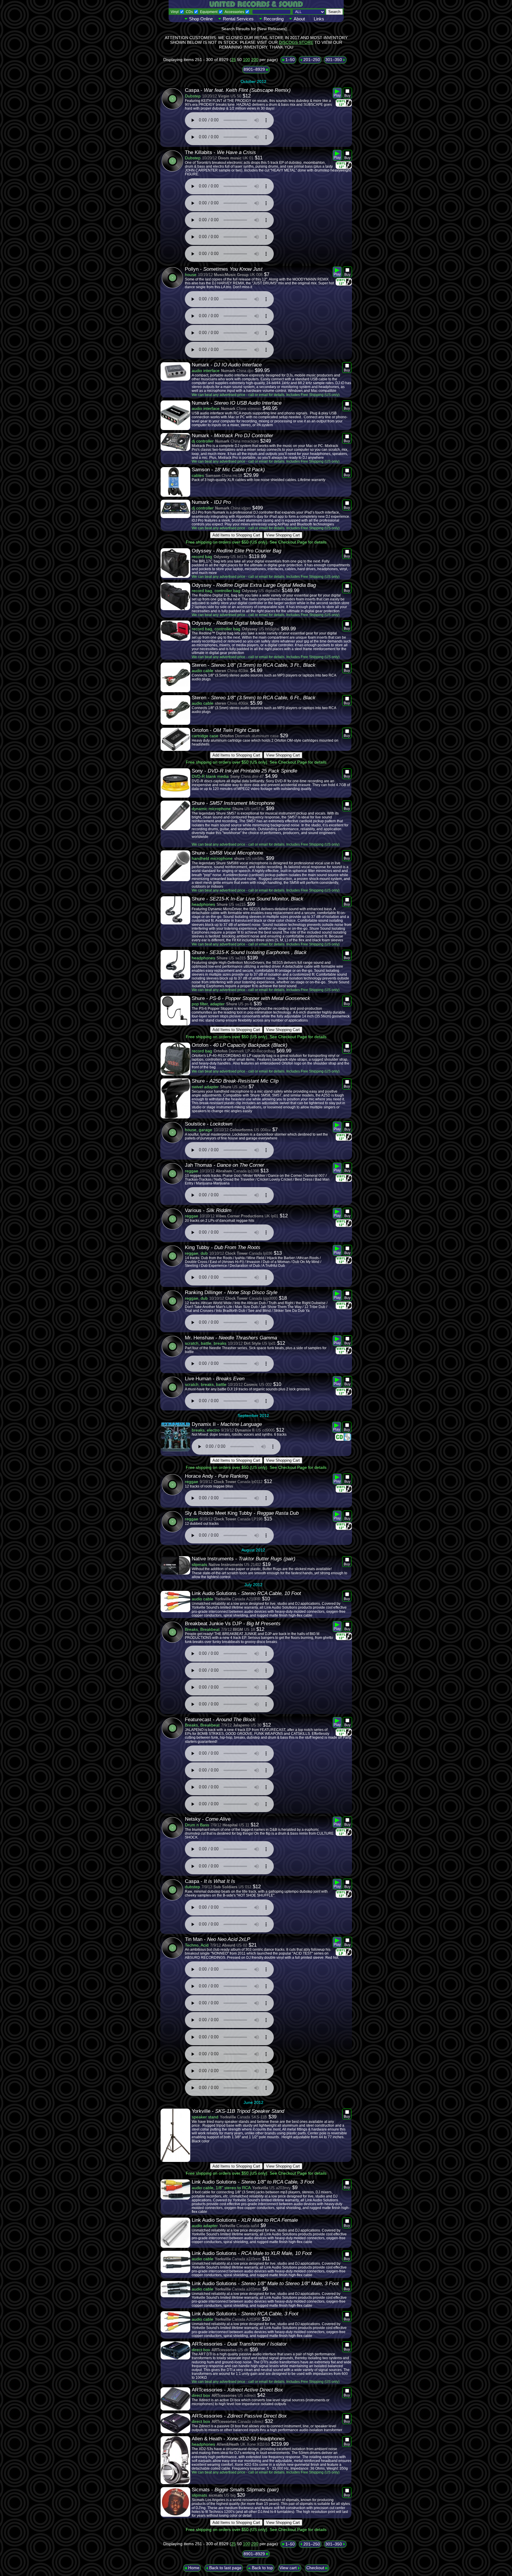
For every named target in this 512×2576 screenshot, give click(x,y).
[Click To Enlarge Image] (175, 371)
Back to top (262, 2568)
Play (337, 95)
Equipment (209, 12)
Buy (347, 96)
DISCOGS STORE (296, 42)
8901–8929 (255, 69)
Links (319, 19)
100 (247, 60)
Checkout (316, 2568)
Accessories (234, 12)
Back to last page (225, 2568)
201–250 (311, 60)
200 (255, 60)
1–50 (289, 60)
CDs (189, 12)
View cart (289, 2568)
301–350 (334, 60)
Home (193, 2568)
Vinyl (175, 12)
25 (233, 60)
